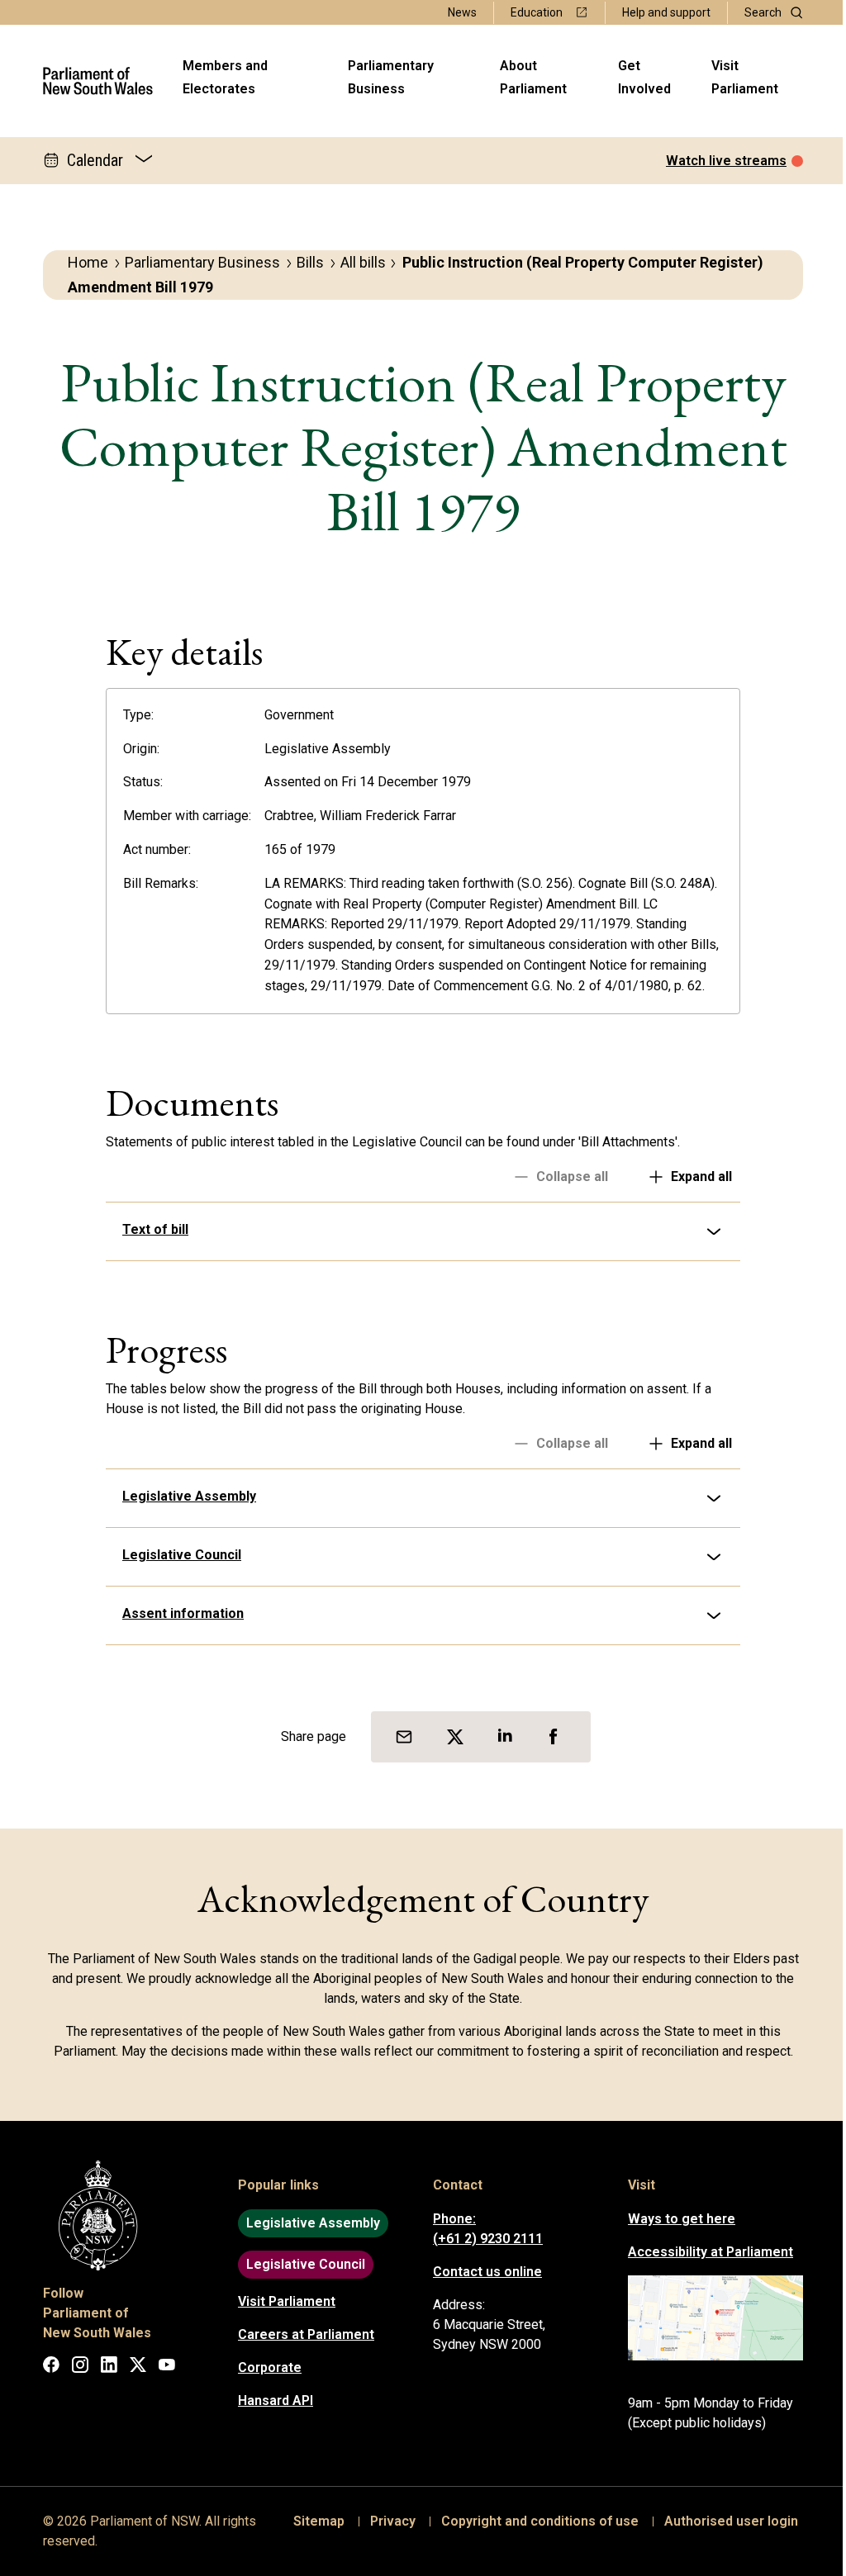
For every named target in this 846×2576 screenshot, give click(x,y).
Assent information (177, 1613)
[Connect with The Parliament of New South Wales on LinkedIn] (103, 2367)
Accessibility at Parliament (705, 2252)
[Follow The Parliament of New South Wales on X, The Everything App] (132, 2367)
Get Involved (644, 77)
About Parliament (533, 77)
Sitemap (313, 2521)
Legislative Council (176, 1555)
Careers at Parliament (300, 2334)
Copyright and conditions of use (534, 2521)
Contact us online (482, 2272)
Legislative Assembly (183, 1496)
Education (537, 12)
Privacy (387, 2521)
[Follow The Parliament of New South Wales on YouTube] (161, 2367)
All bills (363, 262)
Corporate (264, 2367)
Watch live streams (726, 161)
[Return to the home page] (98, 81)
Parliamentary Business (391, 77)
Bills (310, 262)
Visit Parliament (745, 77)
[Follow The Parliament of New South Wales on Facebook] (45, 2367)
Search (763, 12)
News (462, 12)
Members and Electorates (225, 77)
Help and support (666, 12)
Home (88, 262)
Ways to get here (676, 2219)
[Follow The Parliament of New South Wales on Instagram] (74, 2367)
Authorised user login (725, 2521)
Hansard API (270, 2400)
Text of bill (150, 1229)
